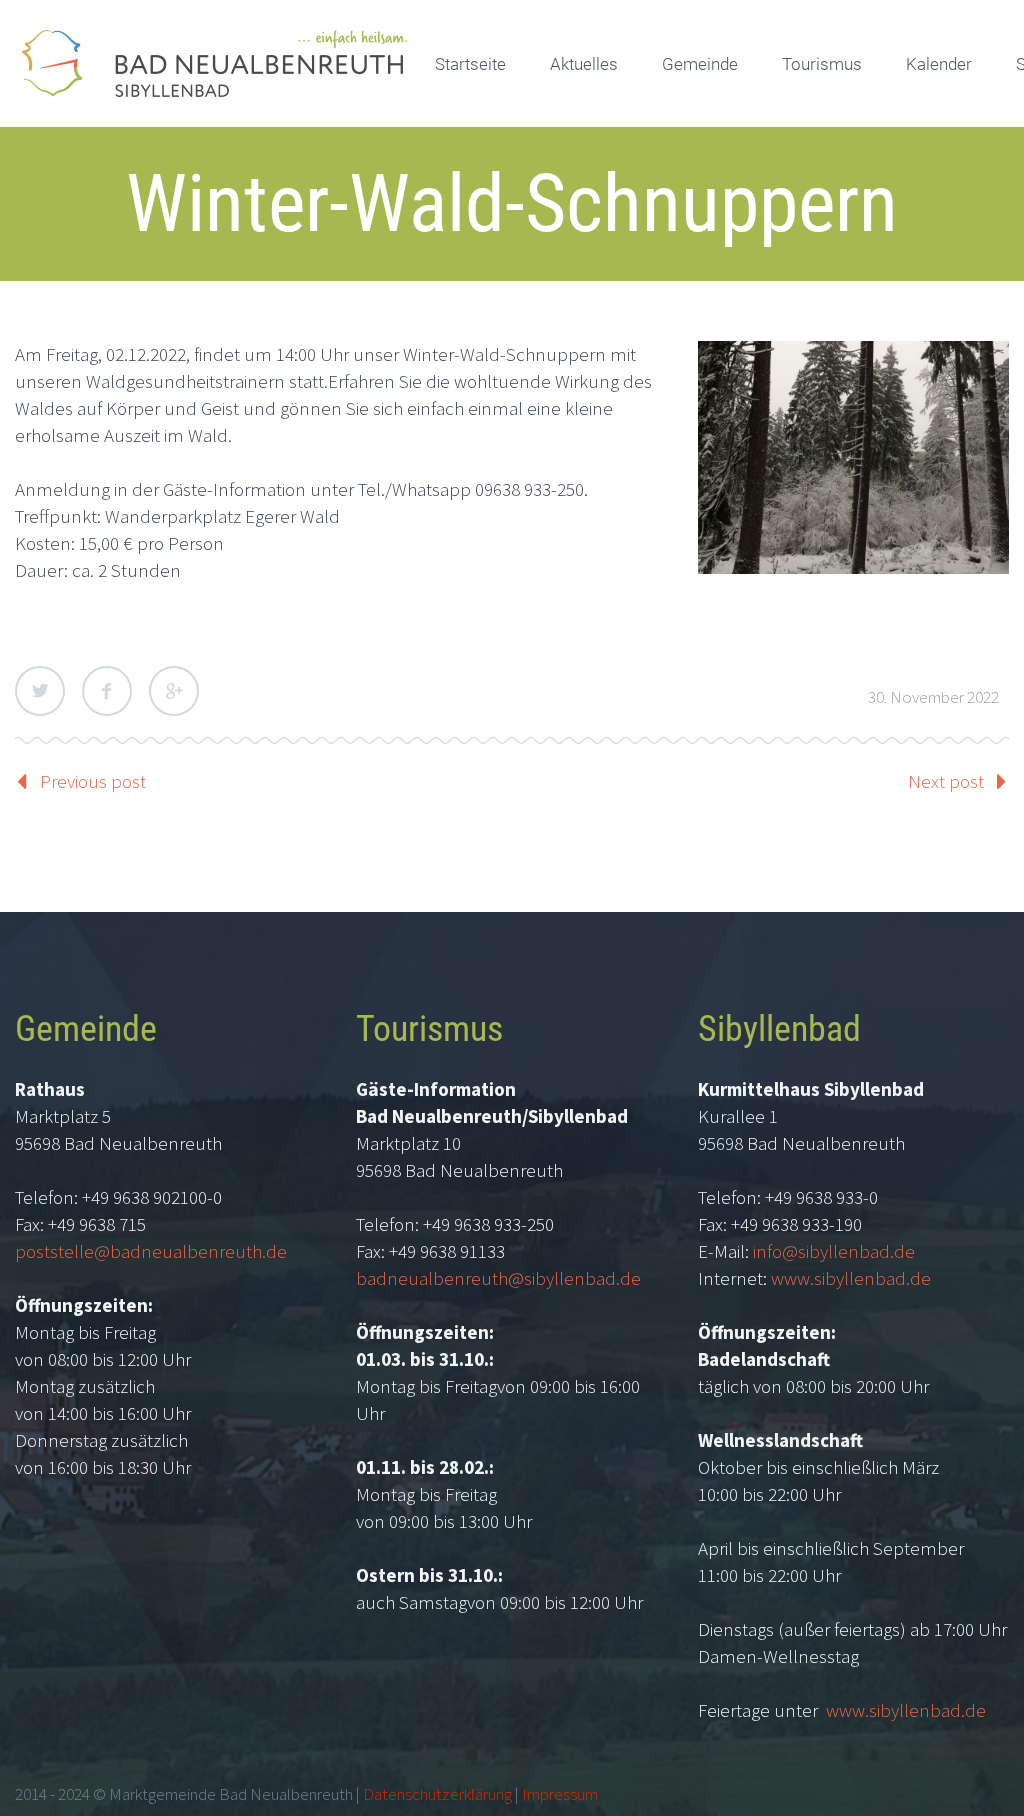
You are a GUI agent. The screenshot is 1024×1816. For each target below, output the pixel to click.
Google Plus (174, 691)
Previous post (93, 781)
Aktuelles (584, 64)
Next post (946, 781)
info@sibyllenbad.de (834, 1251)
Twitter (40, 691)
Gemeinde (700, 64)
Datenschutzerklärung (437, 1794)
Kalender (939, 64)
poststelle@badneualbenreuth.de (151, 1251)
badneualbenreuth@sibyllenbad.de (498, 1278)
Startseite (470, 64)
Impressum (560, 1794)
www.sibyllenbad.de (851, 1278)
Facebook (107, 691)
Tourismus (822, 64)
